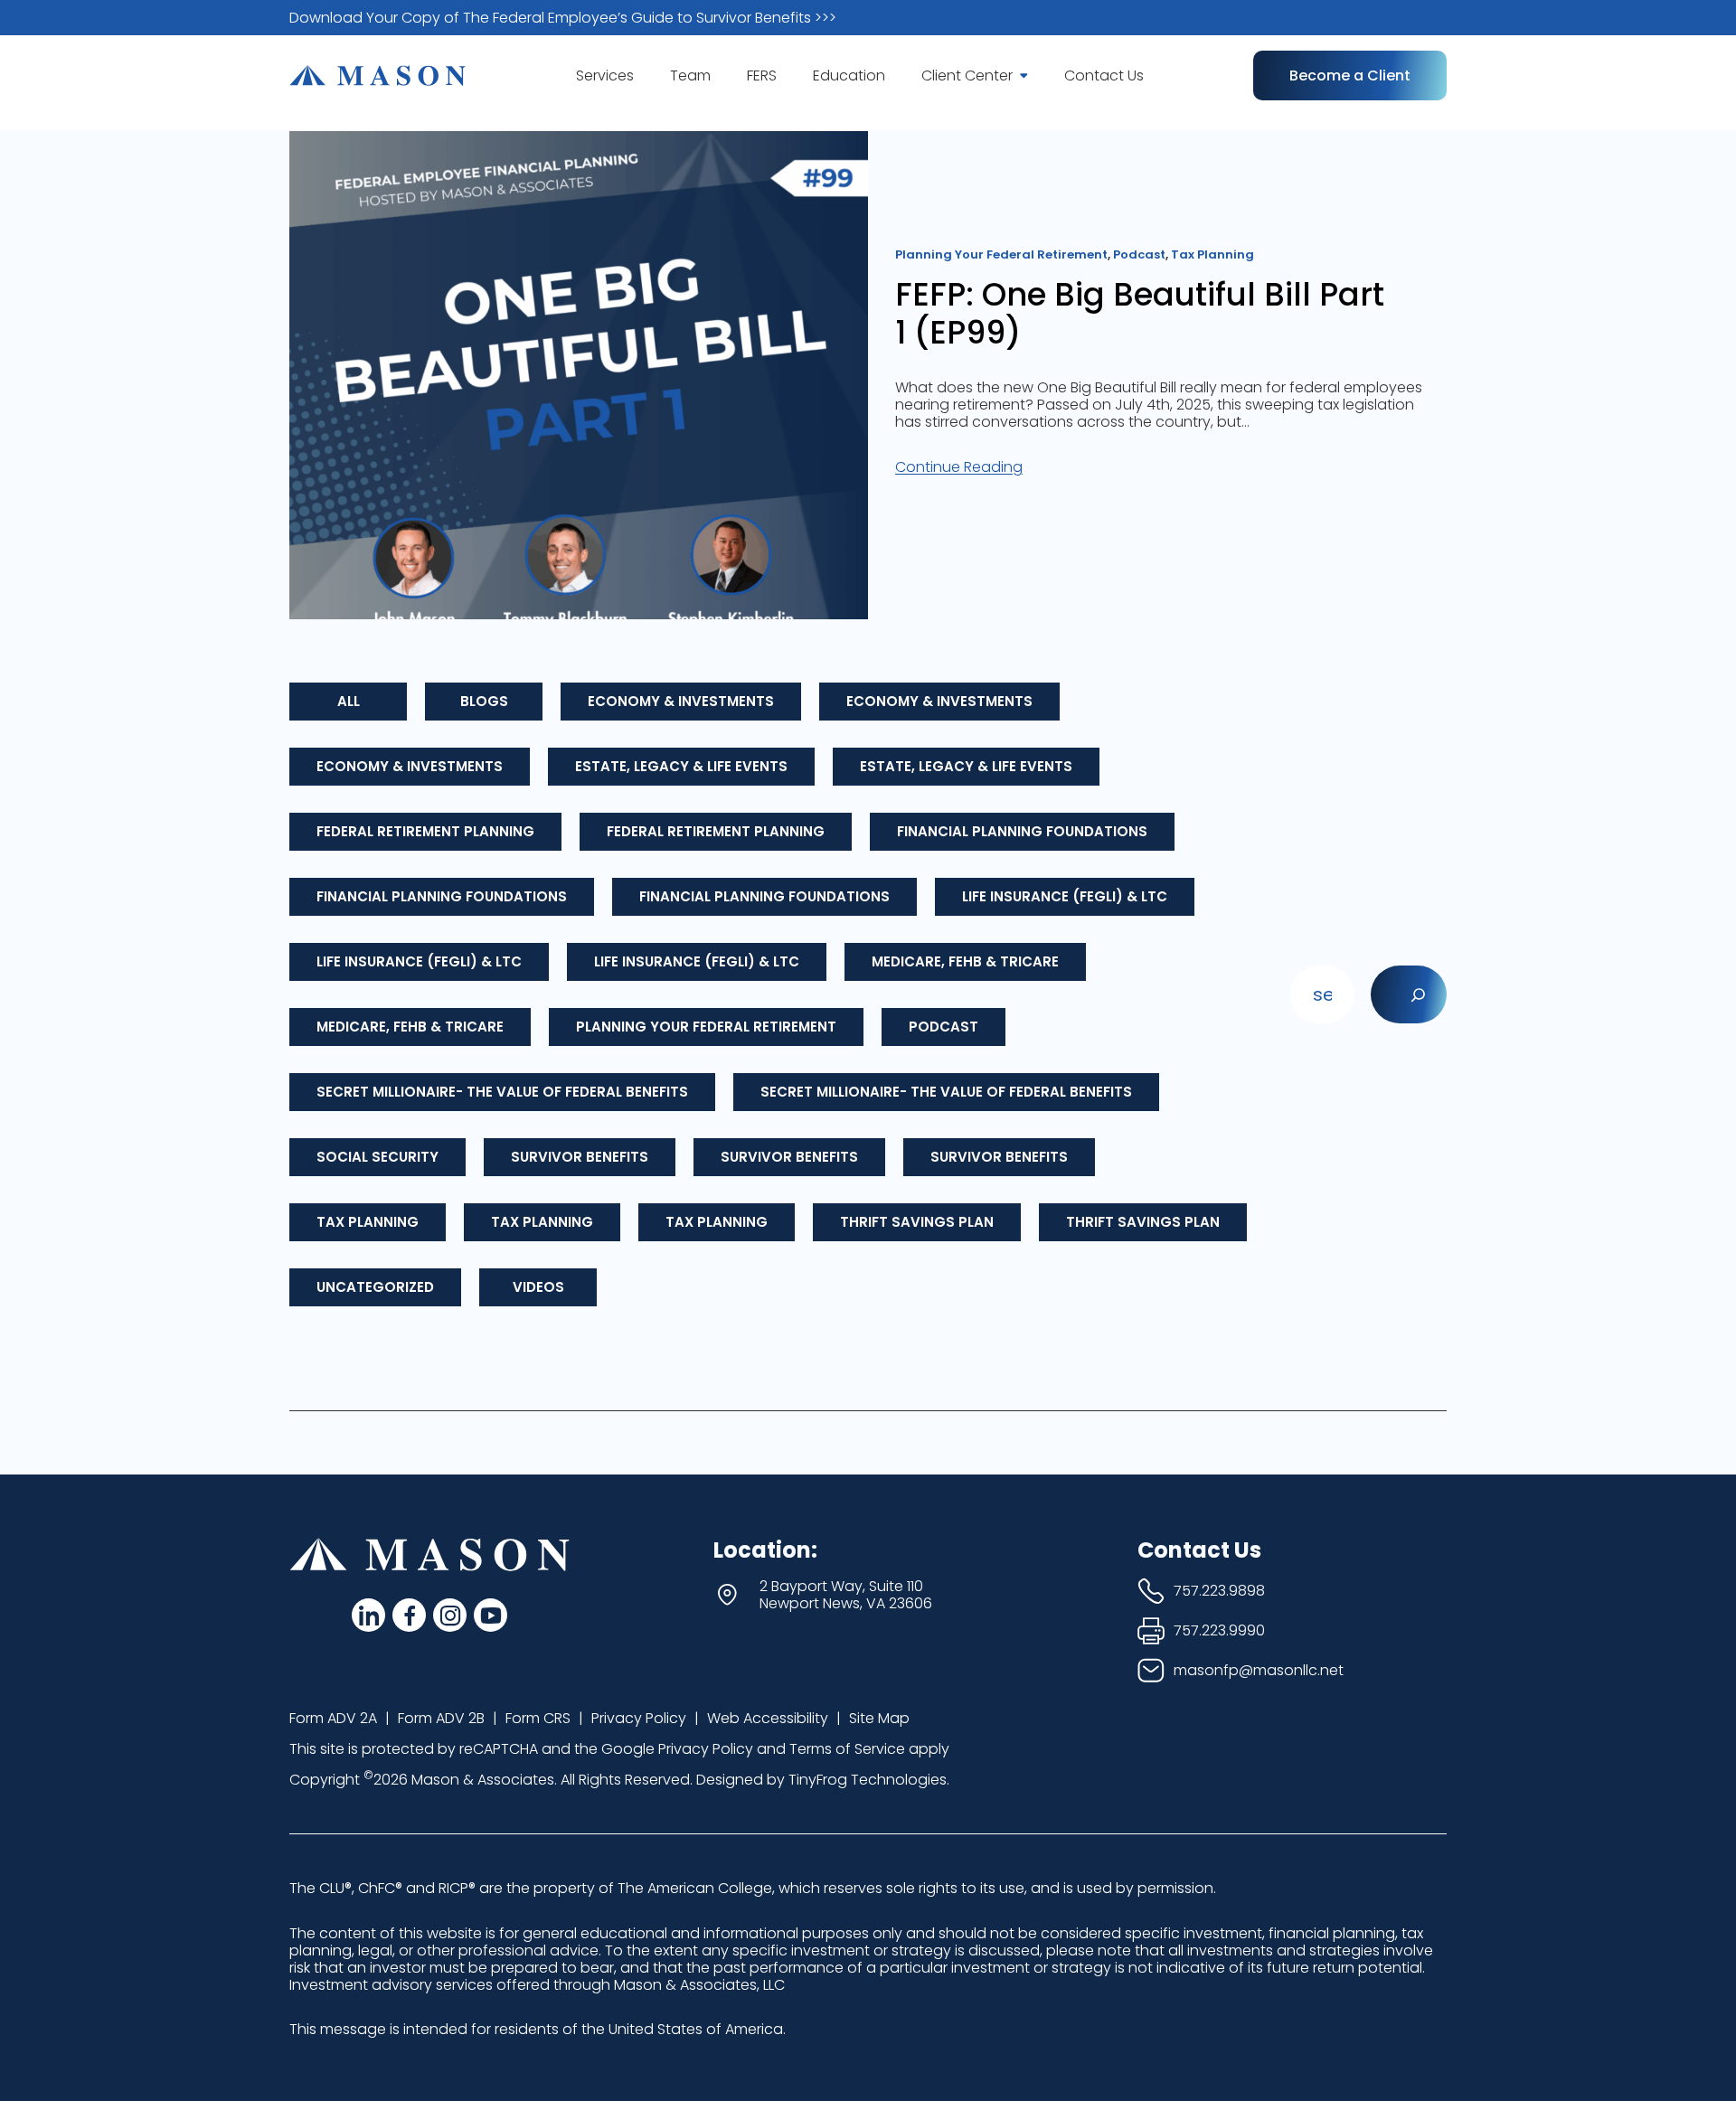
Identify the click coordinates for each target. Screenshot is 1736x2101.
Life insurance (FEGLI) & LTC (1065, 896)
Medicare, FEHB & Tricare (965, 961)
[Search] (1409, 994)
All (349, 701)
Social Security (377, 1157)
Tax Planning (368, 1222)
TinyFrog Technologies (868, 1780)
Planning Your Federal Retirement (706, 1027)
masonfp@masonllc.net (1259, 1670)
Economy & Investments (681, 701)
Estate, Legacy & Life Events (681, 766)
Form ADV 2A (333, 1718)
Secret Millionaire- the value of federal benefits (502, 1092)
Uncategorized (375, 1287)
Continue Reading (959, 467)
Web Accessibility (768, 1718)
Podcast (943, 1027)
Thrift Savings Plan (917, 1222)
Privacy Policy (639, 1718)
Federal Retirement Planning (425, 831)
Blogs (484, 701)
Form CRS (538, 1718)
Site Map (879, 1718)
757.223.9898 (1219, 1591)
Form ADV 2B (441, 1718)
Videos (538, 1287)
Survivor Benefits (580, 1157)
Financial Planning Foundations (1022, 831)
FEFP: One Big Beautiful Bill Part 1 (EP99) (1140, 314)
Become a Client (1350, 75)
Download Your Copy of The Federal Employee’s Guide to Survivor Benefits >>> (563, 18)
